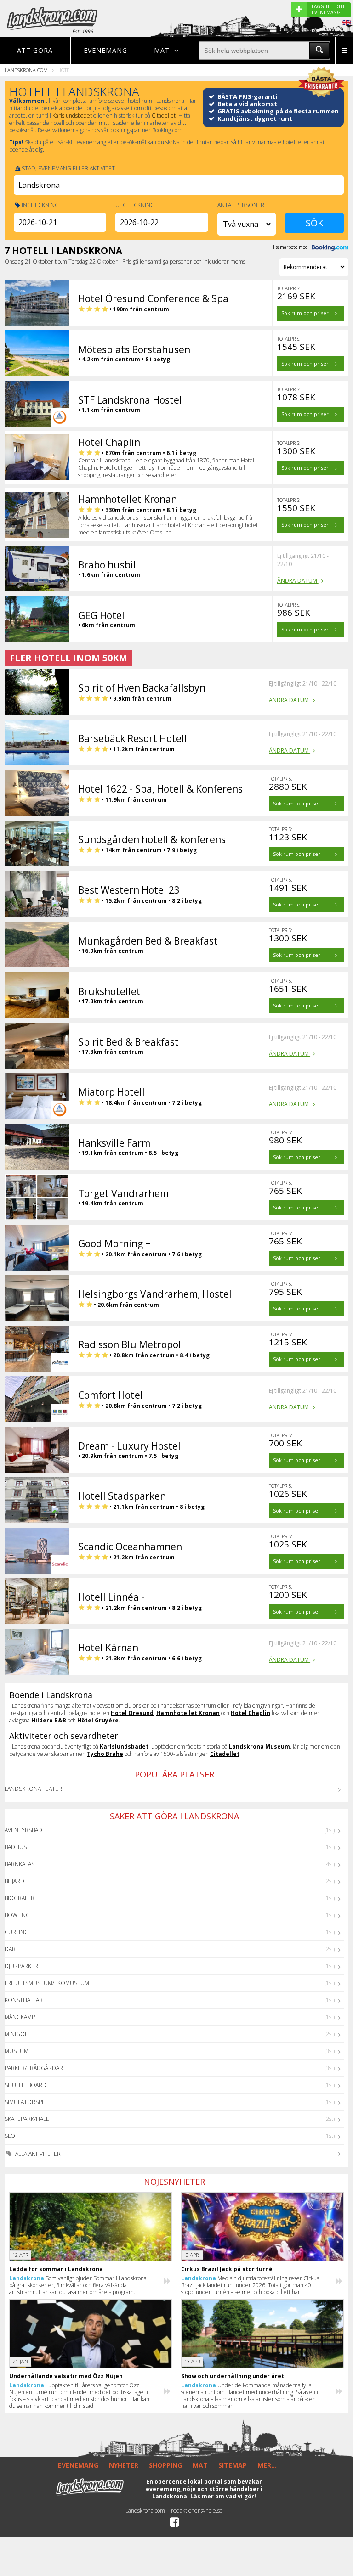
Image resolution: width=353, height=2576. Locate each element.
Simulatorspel (26, 2102)
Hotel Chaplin (251, 1713)
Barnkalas (20, 1864)
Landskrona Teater (33, 1789)
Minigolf (17, 2034)
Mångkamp (20, 2017)
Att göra (35, 50)
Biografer (20, 1898)
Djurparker (21, 1966)
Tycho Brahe (105, 1754)
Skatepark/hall (27, 2119)
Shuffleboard (26, 2085)
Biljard (14, 1881)
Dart (12, 1949)
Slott (13, 2136)
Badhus (16, 1847)
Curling (17, 1932)
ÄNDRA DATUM (298, 581)
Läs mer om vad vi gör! (223, 2496)
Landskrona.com (26, 70)
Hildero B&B (49, 1720)
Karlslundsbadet (72, 115)
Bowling (17, 1915)
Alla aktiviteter (37, 2154)
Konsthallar (24, 2000)
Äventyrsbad (23, 1830)
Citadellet (164, 115)
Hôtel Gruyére (98, 1720)
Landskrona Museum (259, 1746)
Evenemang (105, 50)
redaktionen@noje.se (197, 2511)
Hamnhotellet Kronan (188, 1713)
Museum (17, 2051)
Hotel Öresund (132, 1713)
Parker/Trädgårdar (34, 2068)
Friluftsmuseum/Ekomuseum (47, 1983)
